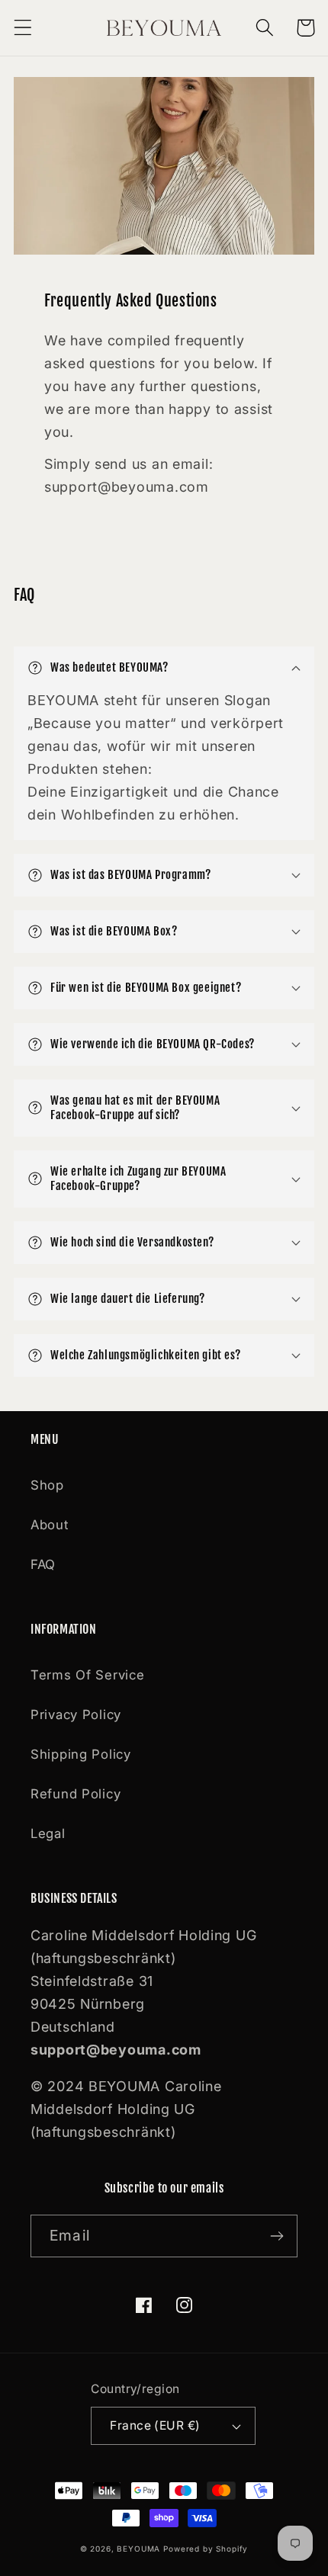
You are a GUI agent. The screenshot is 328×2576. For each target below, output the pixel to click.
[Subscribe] (277, 2236)
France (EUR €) (155, 2425)
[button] (23, 28)
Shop (47, 1485)
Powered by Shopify (206, 2549)
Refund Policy (76, 1794)
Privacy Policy (76, 1715)
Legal (48, 1833)
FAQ (43, 1564)
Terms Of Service (88, 1675)
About (50, 1525)
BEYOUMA (138, 2549)
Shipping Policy (81, 1754)
